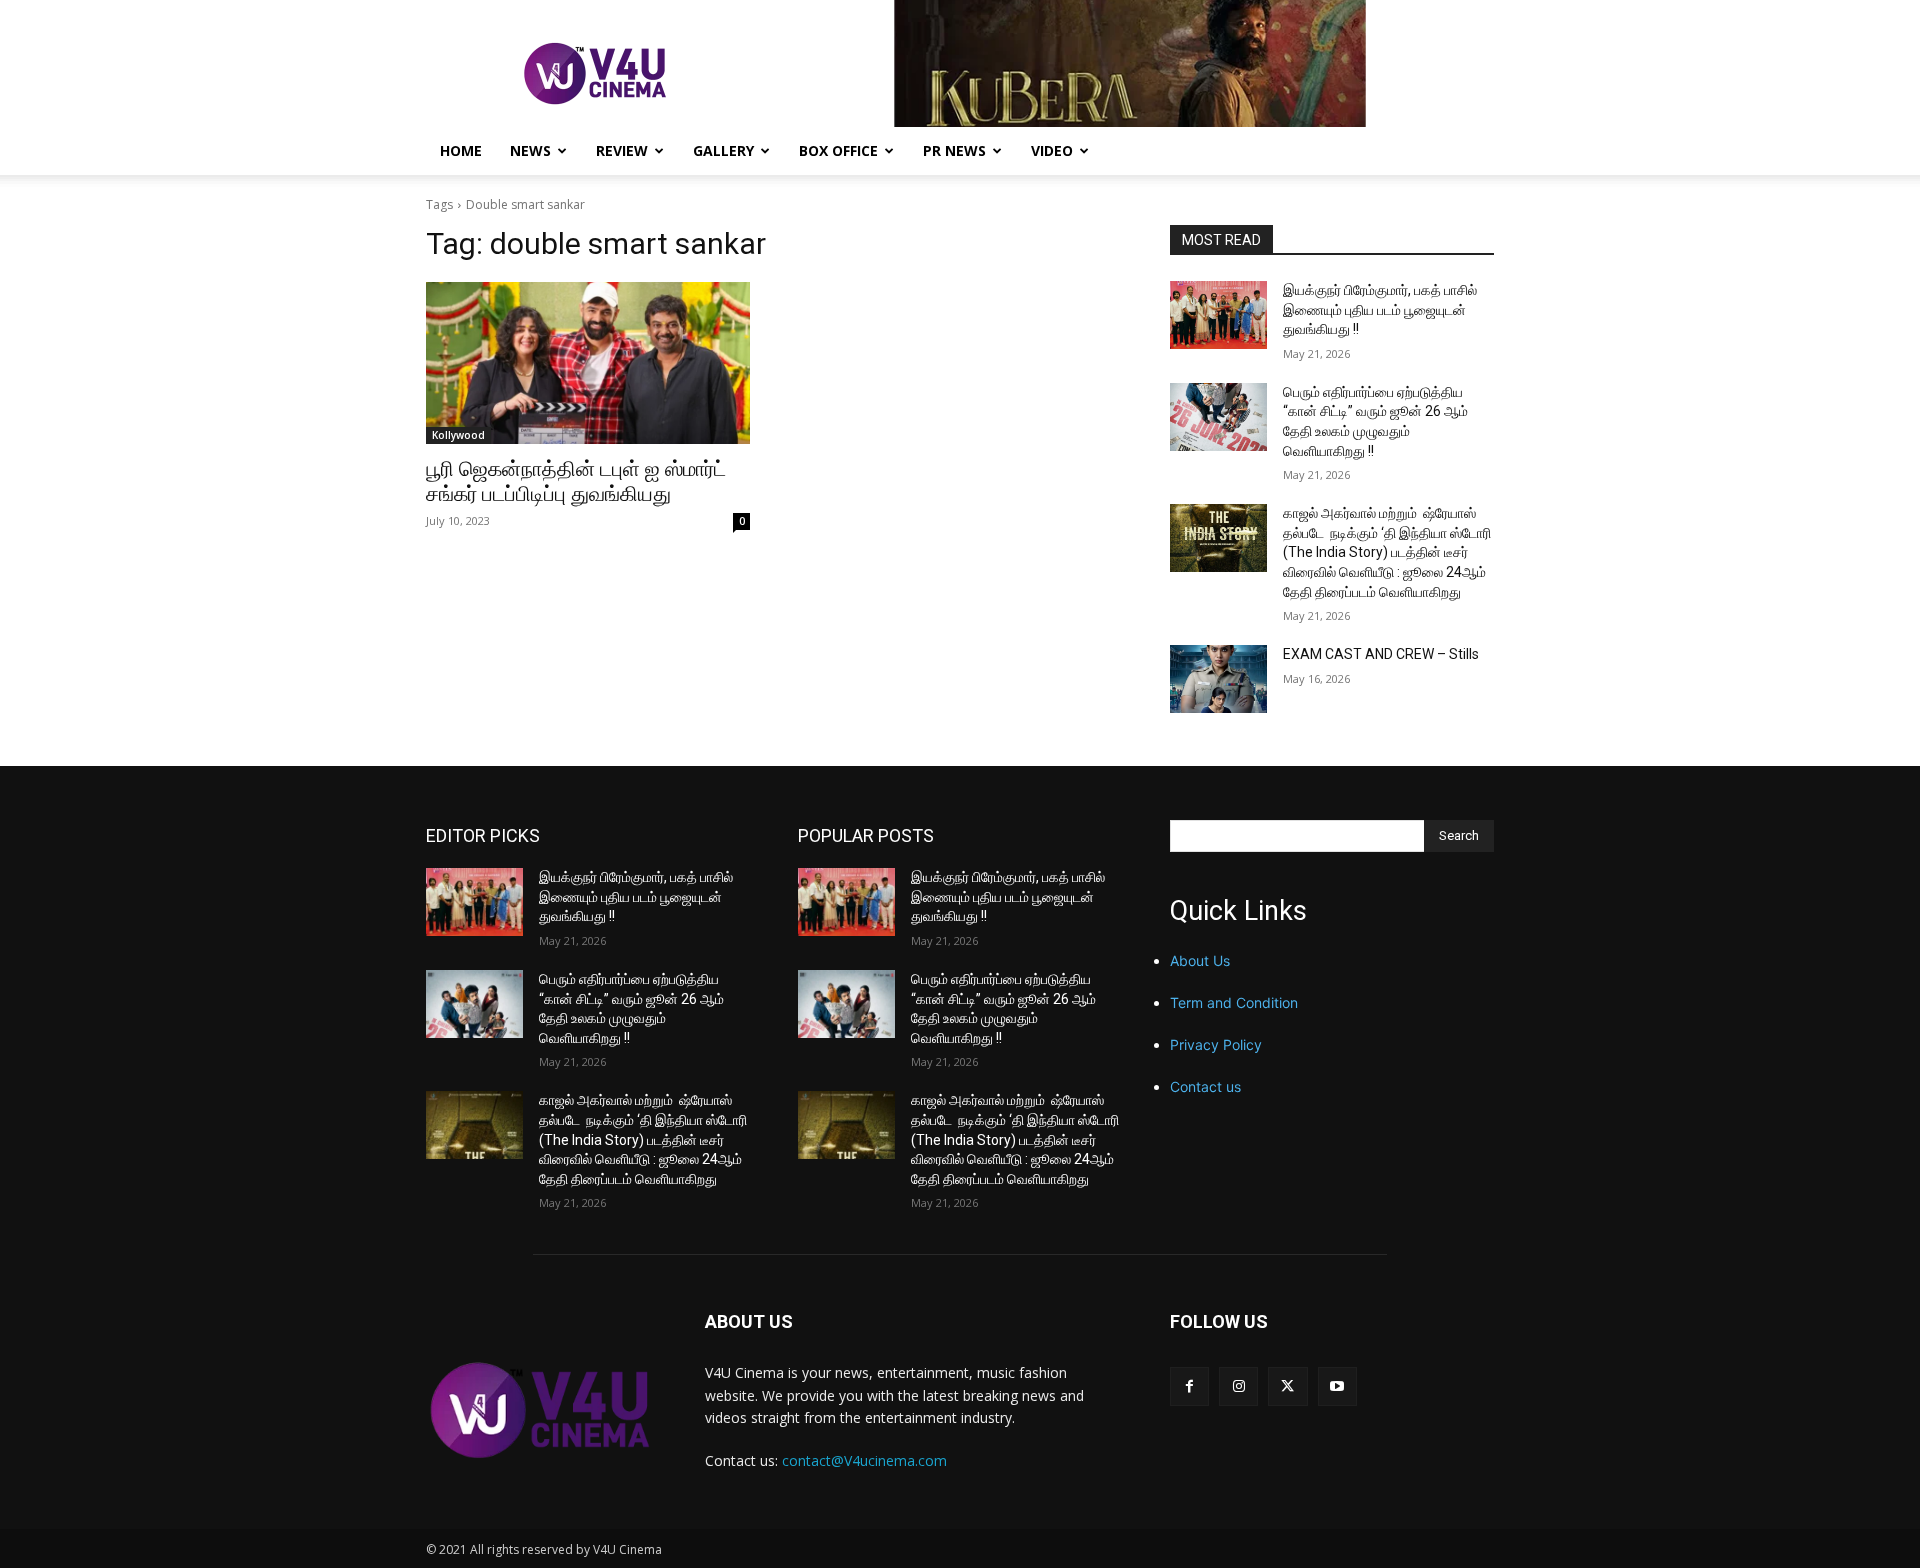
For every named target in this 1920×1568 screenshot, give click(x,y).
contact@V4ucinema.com (864, 1460)
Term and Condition (1234, 1002)
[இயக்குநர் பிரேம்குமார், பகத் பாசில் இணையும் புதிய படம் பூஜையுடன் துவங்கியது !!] (1218, 315)
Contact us (1205, 1086)
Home (461, 150)
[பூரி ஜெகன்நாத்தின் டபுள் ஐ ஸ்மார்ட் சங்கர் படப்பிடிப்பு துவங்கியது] (588, 363)
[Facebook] (1189, 1386)
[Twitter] (1287, 1386)
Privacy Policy (1216, 1044)
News (530, 150)
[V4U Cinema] (541, 1409)
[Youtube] (1337, 1386)
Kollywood (458, 435)
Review (622, 150)
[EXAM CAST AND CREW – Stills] (1218, 679)
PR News (954, 150)
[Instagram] (1238, 1386)
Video (1052, 150)
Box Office (838, 150)
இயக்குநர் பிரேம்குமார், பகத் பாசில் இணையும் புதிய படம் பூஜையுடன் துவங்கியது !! (1380, 309)
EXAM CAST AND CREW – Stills (1381, 654)
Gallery (723, 150)
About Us (1200, 960)
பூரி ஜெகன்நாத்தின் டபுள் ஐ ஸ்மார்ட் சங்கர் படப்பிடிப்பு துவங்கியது (576, 481)
